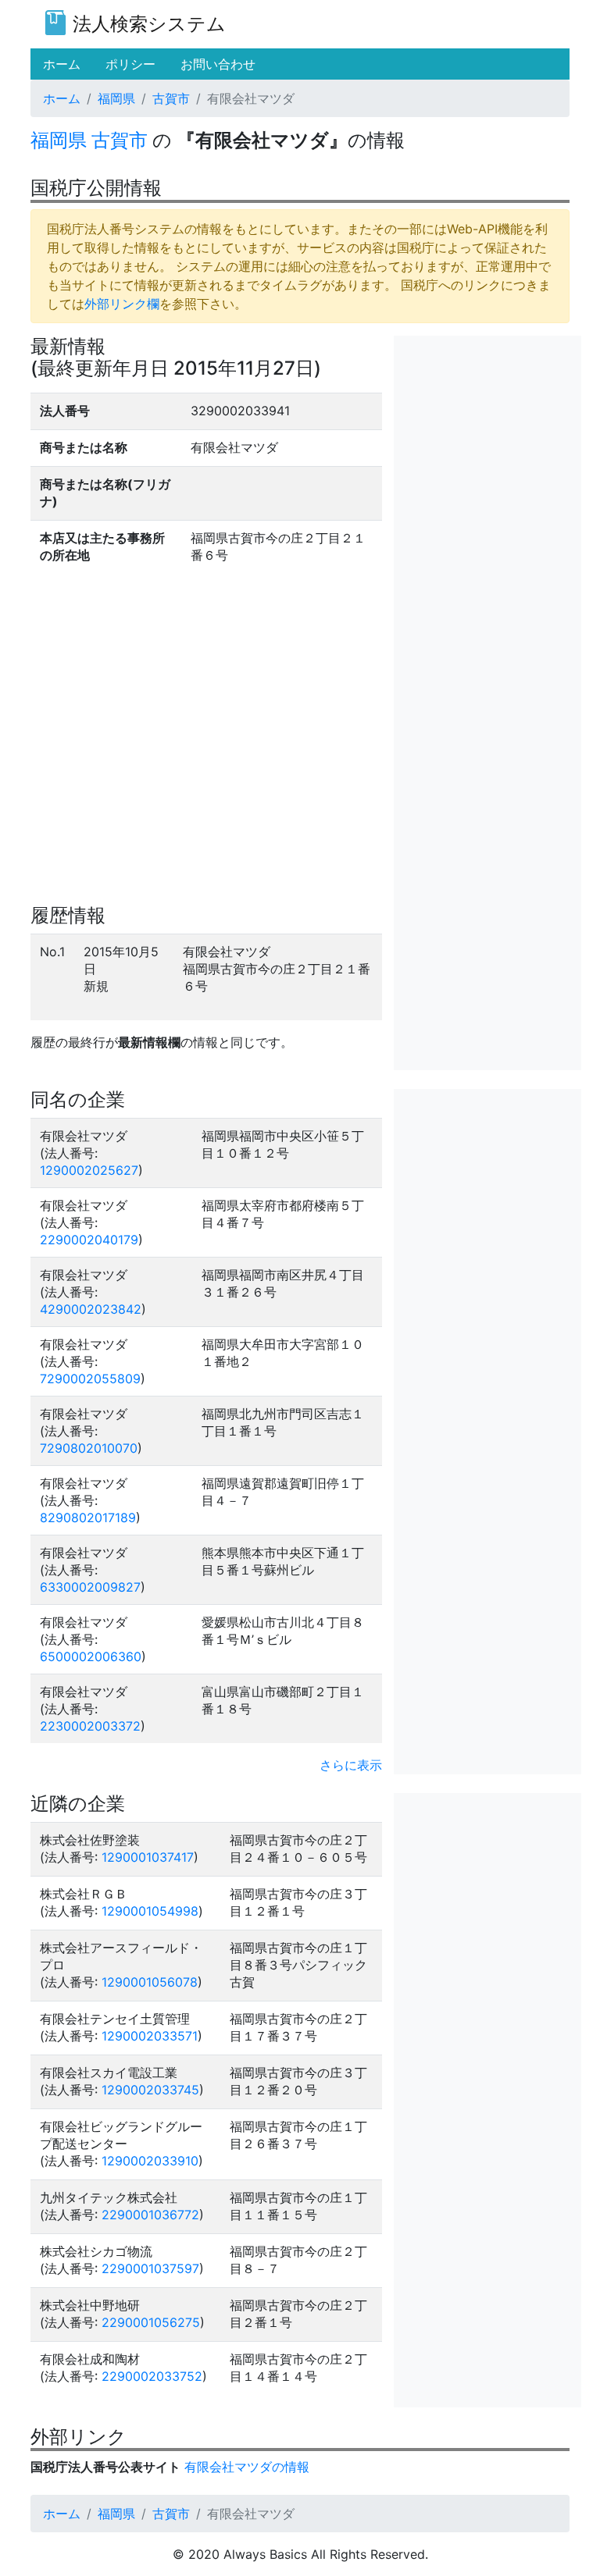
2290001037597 (150, 2268)
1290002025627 (89, 1170)
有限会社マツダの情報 (247, 2467)
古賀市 (171, 98)
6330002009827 (90, 1587)
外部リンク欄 (122, 304)
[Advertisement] (487, 414)
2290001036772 (150, 2215)
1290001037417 (148, 1857)
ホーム (62, 98)
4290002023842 (91, 1309)
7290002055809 (90, 1379)
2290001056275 (151, 2322)
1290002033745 (150, 2090)
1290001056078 (150, 1982)
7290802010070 (89, 1448)
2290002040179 (89, 1240)
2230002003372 (90, 1726)
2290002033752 (152, 2376)
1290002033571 (150, 2036)
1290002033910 (150, 2161)
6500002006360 (91, 1656)
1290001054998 (150, 1911)
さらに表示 (351, 1765)
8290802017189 (88, 1517)
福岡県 (116, 98)
